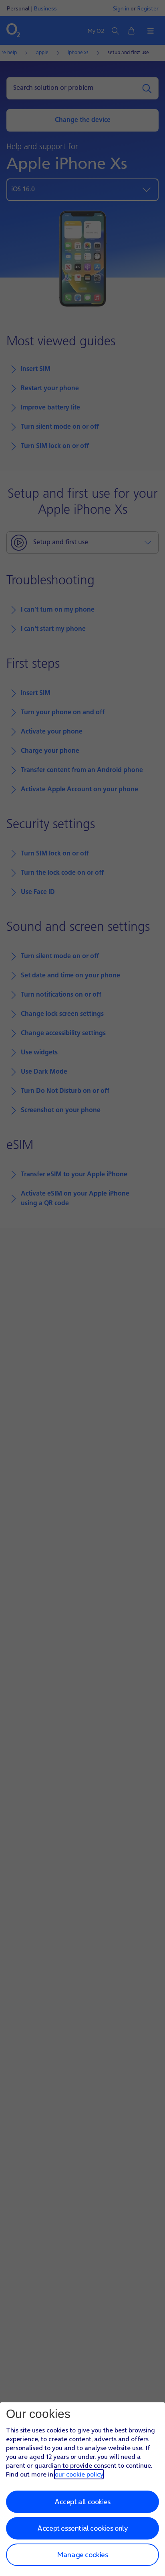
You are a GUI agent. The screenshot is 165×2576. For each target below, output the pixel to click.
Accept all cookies (82, 2502)
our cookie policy (79, 2474)
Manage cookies (82, 2555)
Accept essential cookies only (82, 2528)
